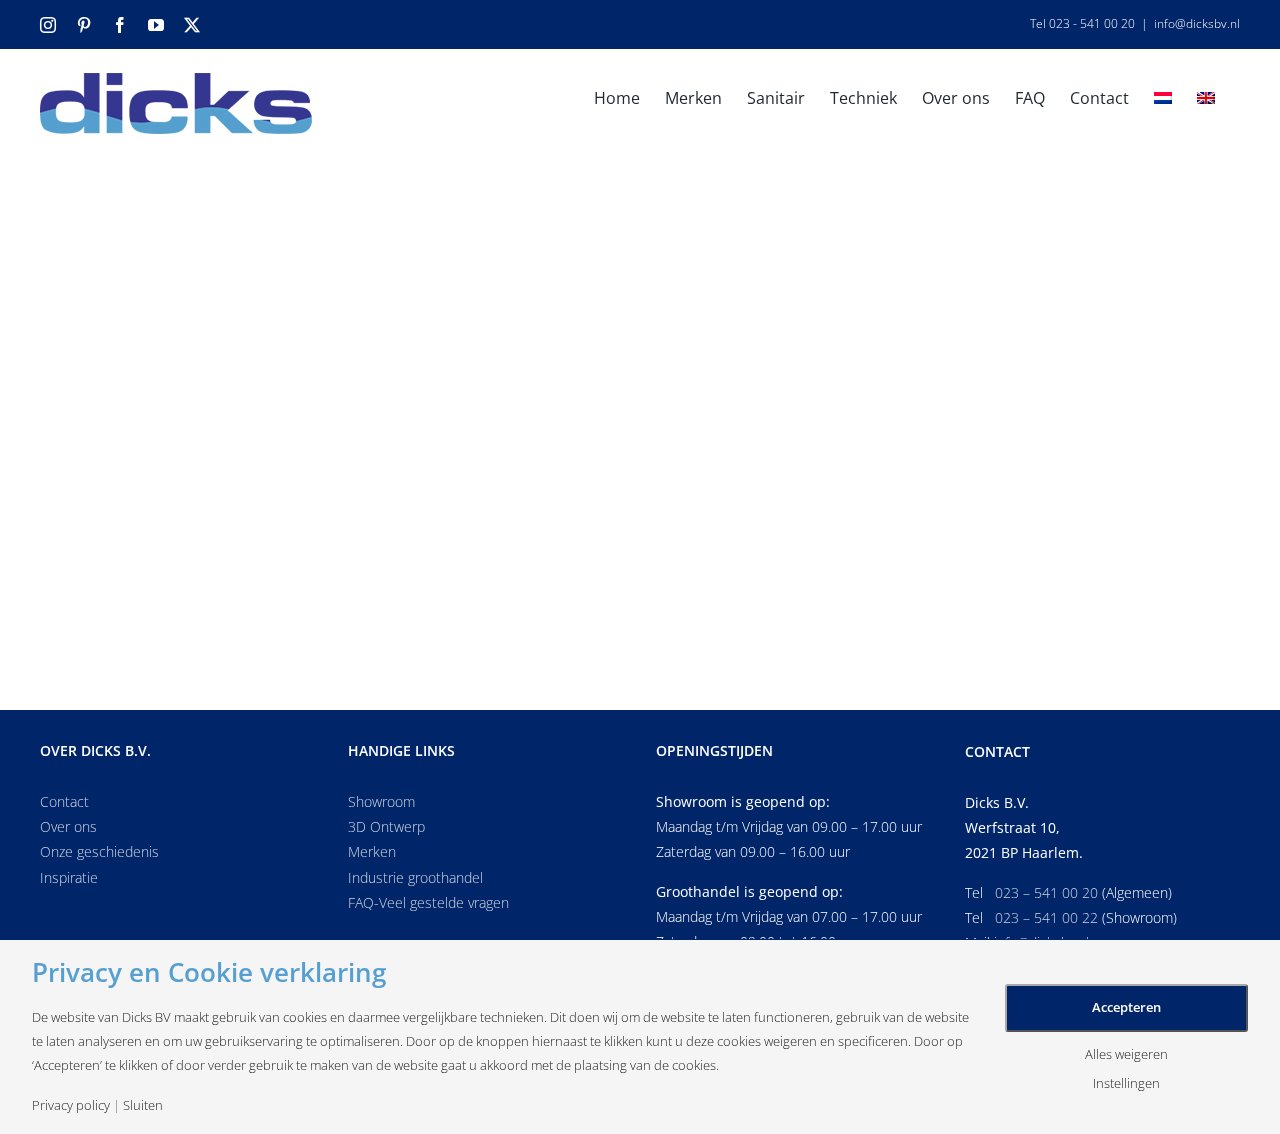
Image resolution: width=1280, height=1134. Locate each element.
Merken (372, 851)
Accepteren (1126, 1007)
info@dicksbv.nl (1197, 23)
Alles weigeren (1126, 1054)
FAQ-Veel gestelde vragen (428, 902)
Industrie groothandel (415, 877)
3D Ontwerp (386, 826)
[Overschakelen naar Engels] (1206, 96)
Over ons (68, 826)
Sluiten (143, 1105)
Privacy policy (71, 1105)
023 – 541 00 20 (1046, 892)
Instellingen (1126, 1083)
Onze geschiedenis (99, 851)
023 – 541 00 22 (1046, 917)
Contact (64, 801)
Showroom (381, 801)
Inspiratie (69, 877)
